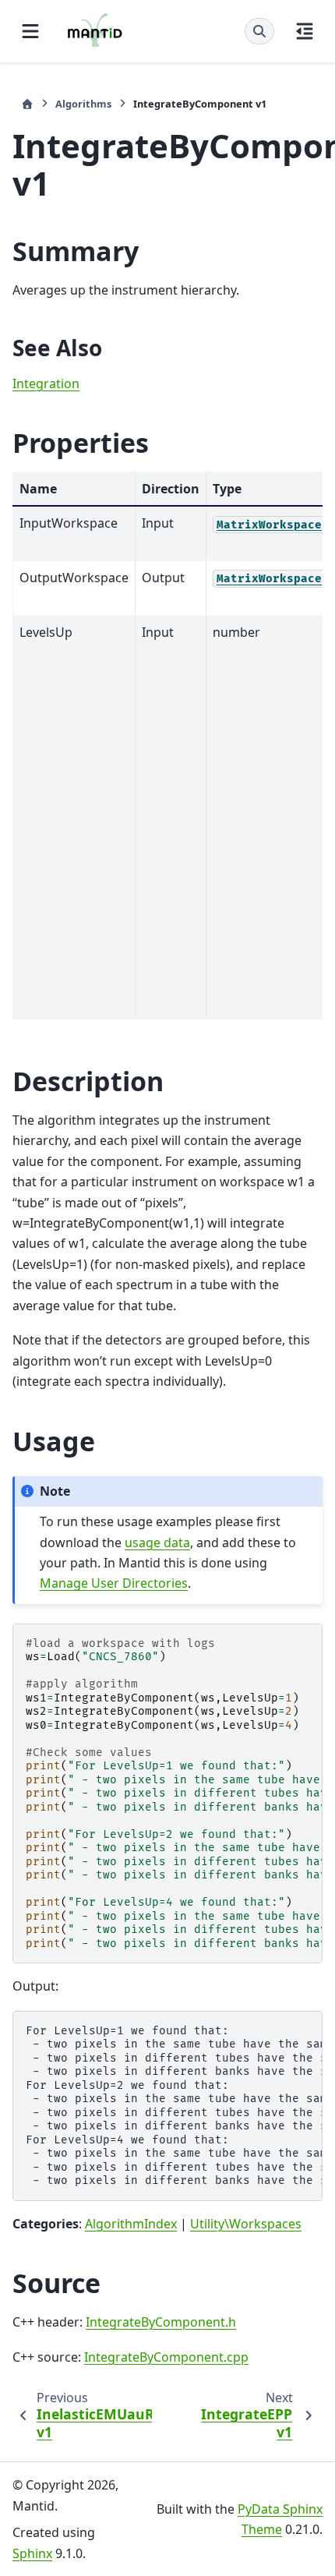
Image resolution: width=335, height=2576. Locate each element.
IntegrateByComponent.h (161, 2322)
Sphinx (32, 2553)
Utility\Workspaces (246, 2224)
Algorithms (83, 104)
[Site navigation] (30, 31)
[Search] (259, 31)
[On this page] (305, 31)
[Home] (27, 104)
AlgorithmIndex (131, 2224)
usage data (157, 1542)
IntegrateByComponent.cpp (166, 2357)
